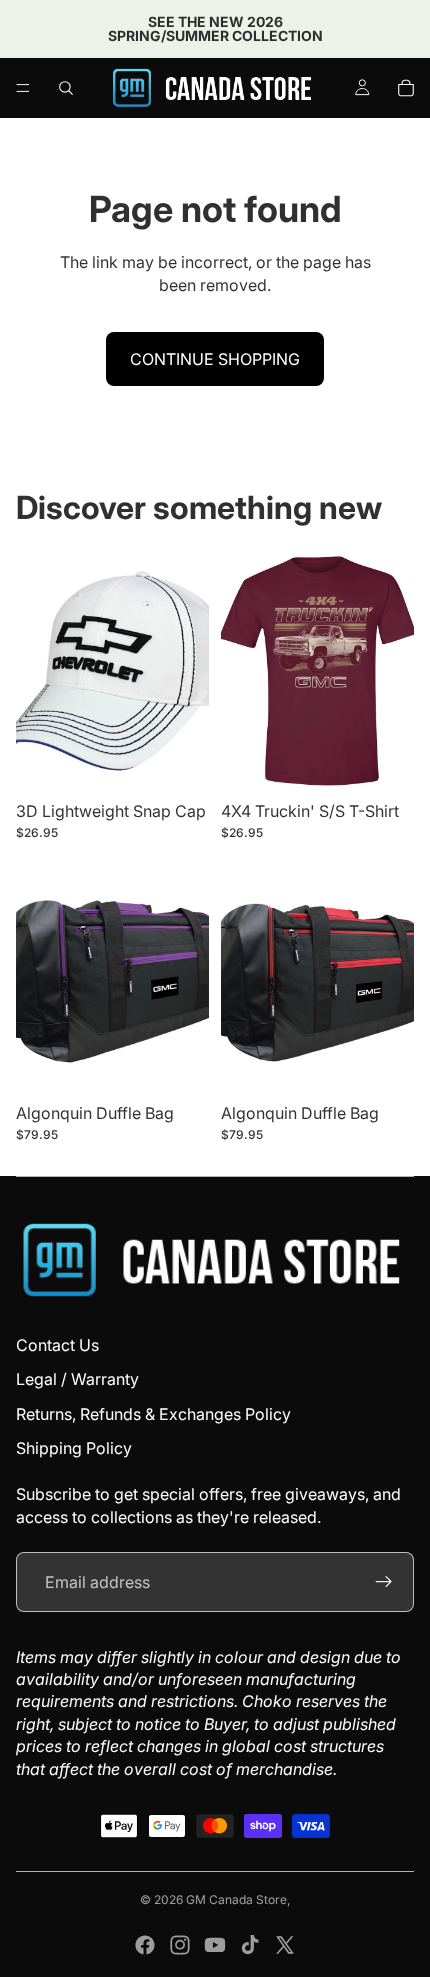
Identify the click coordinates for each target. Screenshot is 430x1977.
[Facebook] (145, 1945)
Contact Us (57, 1345)
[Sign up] (384, 1582)
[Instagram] (180, 1945)
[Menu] (23, 88)
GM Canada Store (236, 1899)
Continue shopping (215, 359)
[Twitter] (285, 1945)
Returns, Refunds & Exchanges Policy (153, 1414)
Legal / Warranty (77, 1379)
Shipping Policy (74, 1448)
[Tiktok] (250, 1945)
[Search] (66, 88)
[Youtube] (215, 1945)
